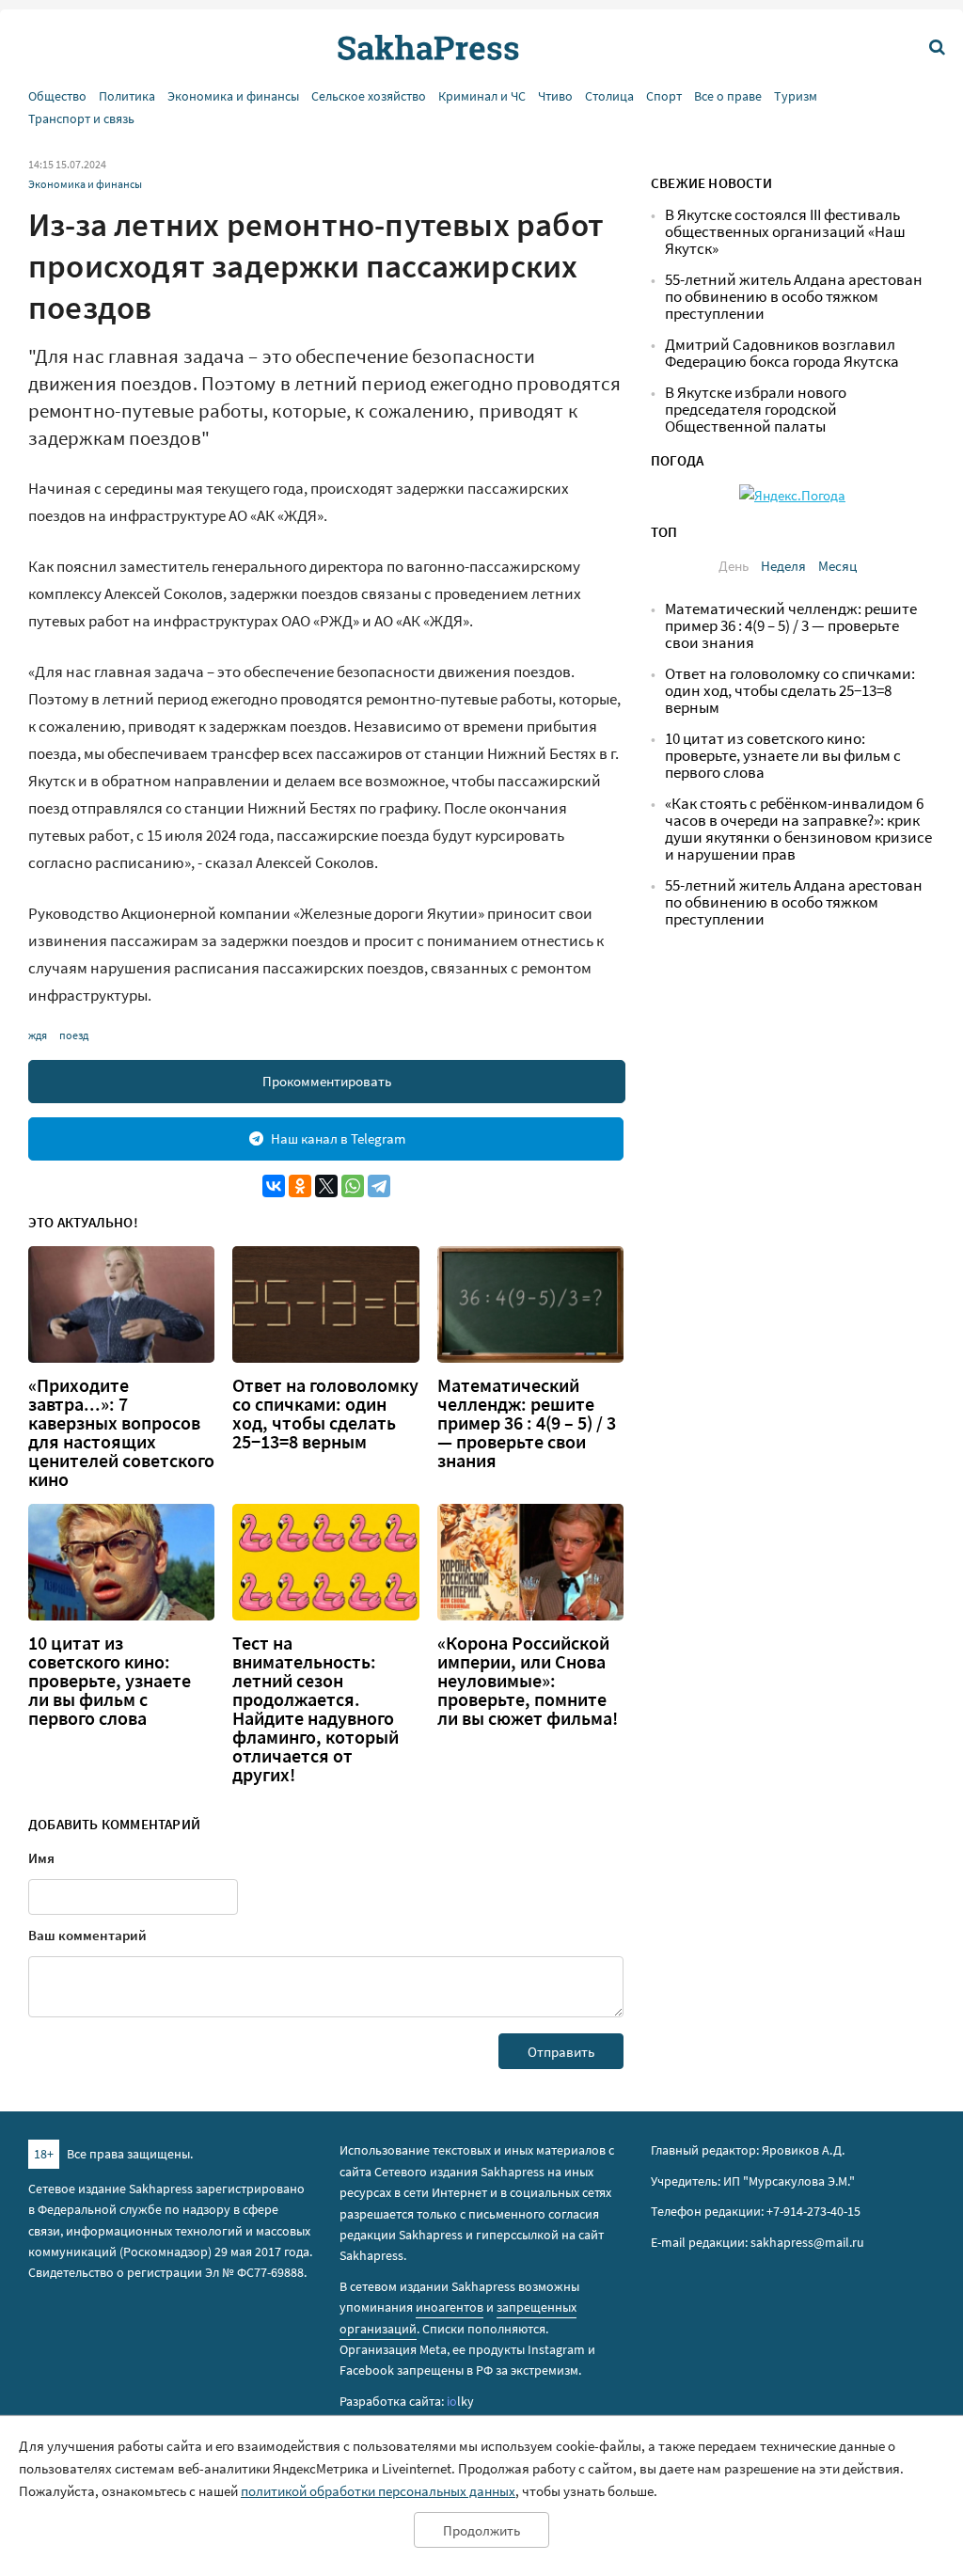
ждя (38, 1035)
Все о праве (728, 96)
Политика (127, 96)
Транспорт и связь (81, 119)
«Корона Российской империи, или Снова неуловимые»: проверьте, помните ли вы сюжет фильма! (528, 1681)
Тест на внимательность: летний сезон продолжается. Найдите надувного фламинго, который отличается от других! (316, 1709)
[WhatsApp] (353, 1186)
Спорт (664, 96)
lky (460, 2401)
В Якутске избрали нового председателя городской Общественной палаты (756, 410)
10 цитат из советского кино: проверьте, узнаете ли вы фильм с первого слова (110, 1681)
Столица (609, 96)
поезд (74, 1035)
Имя (41, 1858)
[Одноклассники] (300, 1186)
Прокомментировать (327, 1081)
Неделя (783, 566)
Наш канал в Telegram (338, 1138)
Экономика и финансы (233, 96)
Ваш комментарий (87, 1935)
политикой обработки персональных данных (378, 2491)
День (734, 566)
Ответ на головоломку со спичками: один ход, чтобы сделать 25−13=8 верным (325, 1414)
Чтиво (555, 96)
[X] (326, 1186)
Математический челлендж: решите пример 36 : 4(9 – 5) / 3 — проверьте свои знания (527, 1423)
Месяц (837, 566)
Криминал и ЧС (482, 96)
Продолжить (481, 2530)
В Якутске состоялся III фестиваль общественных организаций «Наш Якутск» (785, 232)
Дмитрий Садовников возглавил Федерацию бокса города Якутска (782, 353)
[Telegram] (379, 1186)
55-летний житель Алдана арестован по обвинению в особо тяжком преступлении (794, 297)
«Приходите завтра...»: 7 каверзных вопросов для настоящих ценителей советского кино (121, 1432)
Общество (57, 96)
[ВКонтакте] (274, 1186)
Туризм (796, 96)
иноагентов (450, 2307)
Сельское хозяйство (369, 96)
